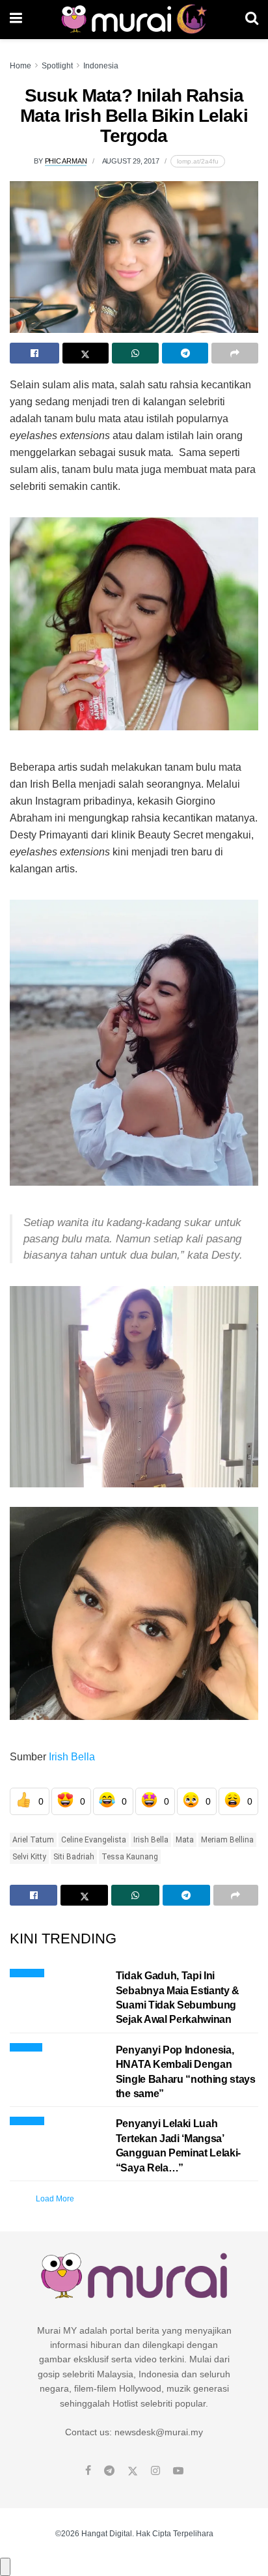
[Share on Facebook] (34, 353)
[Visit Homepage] (134, 20)
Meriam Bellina (227, 1840)
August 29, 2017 (131, 161)
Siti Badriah (74, 1857)
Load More (55, 2199)
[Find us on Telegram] (109, 2471)
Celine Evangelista (94, 1840)
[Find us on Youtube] (178, 2471)
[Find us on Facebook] (88, 2471)
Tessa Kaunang (130, 1857)
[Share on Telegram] (185, 353)
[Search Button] (252, 20)
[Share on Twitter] (86, 353)
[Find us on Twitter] (133, 2471)
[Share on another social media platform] (235, 353)
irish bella (151, 1840)
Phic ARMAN (66, 161)
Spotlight (57, 66)
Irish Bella (71, 1757)
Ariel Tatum (33, 1840)
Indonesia (101, 66)
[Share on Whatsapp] (135, 353)
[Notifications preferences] (5, 2567)
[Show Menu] (16, 20)
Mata (185, 1840)
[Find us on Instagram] (155, 2471)
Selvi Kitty (29, 1857)
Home (20, 66)
